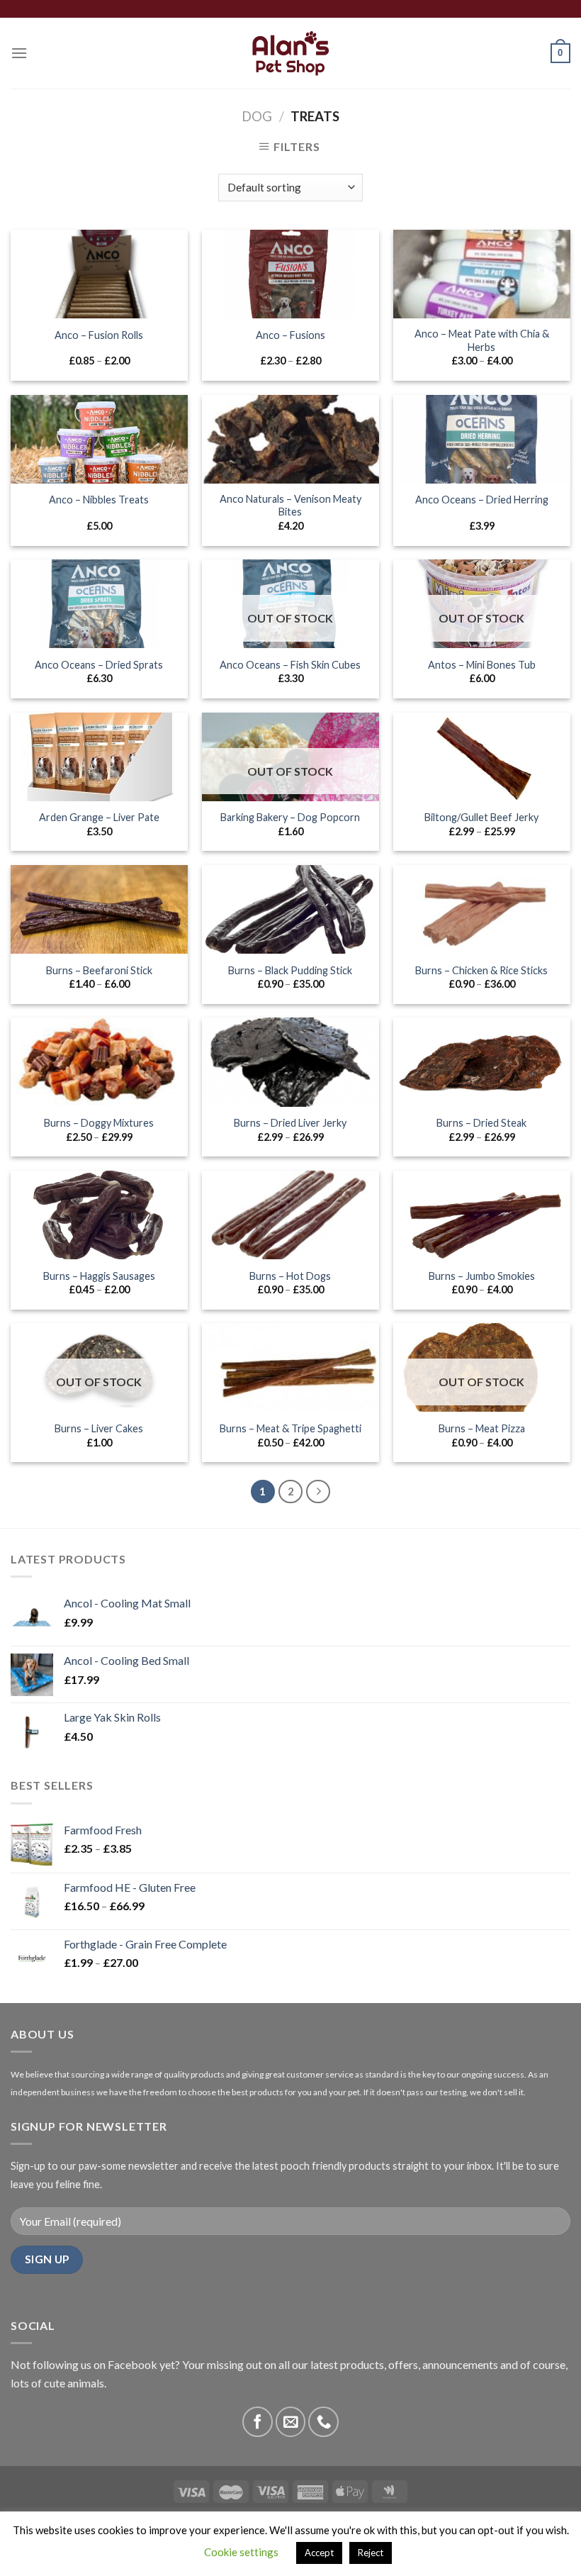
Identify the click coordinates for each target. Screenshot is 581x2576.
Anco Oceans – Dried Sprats (99, 665)
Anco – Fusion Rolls (99, 335)
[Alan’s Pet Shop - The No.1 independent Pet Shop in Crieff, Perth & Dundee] (291, 54)
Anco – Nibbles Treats (99, 500)
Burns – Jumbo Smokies (482, 1276)
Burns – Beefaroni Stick (99, 970)
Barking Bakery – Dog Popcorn (290, 817)
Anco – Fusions (290, 335)
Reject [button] (371, 2553)
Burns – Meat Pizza (482, 1428)
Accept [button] (319, 2553)
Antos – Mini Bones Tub (482, 665)
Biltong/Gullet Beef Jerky (481, 817)
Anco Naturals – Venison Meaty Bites (290, 506)
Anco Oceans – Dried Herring (482, 500)
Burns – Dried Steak (481, 1123)
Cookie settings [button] (241, 2552)
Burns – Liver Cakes (99, 1428)
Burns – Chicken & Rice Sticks (481, 970)
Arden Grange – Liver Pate (99, 817)
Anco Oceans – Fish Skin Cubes (290, 665)
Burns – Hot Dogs (290, 1276)
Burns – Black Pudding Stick (290, 970)
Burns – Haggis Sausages (99, 1276)
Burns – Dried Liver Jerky (290, 1123)
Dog (257, 116)
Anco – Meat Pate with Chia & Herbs (482, 340)
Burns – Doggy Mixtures (99, 1123)
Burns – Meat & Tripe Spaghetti (290, 1428)
